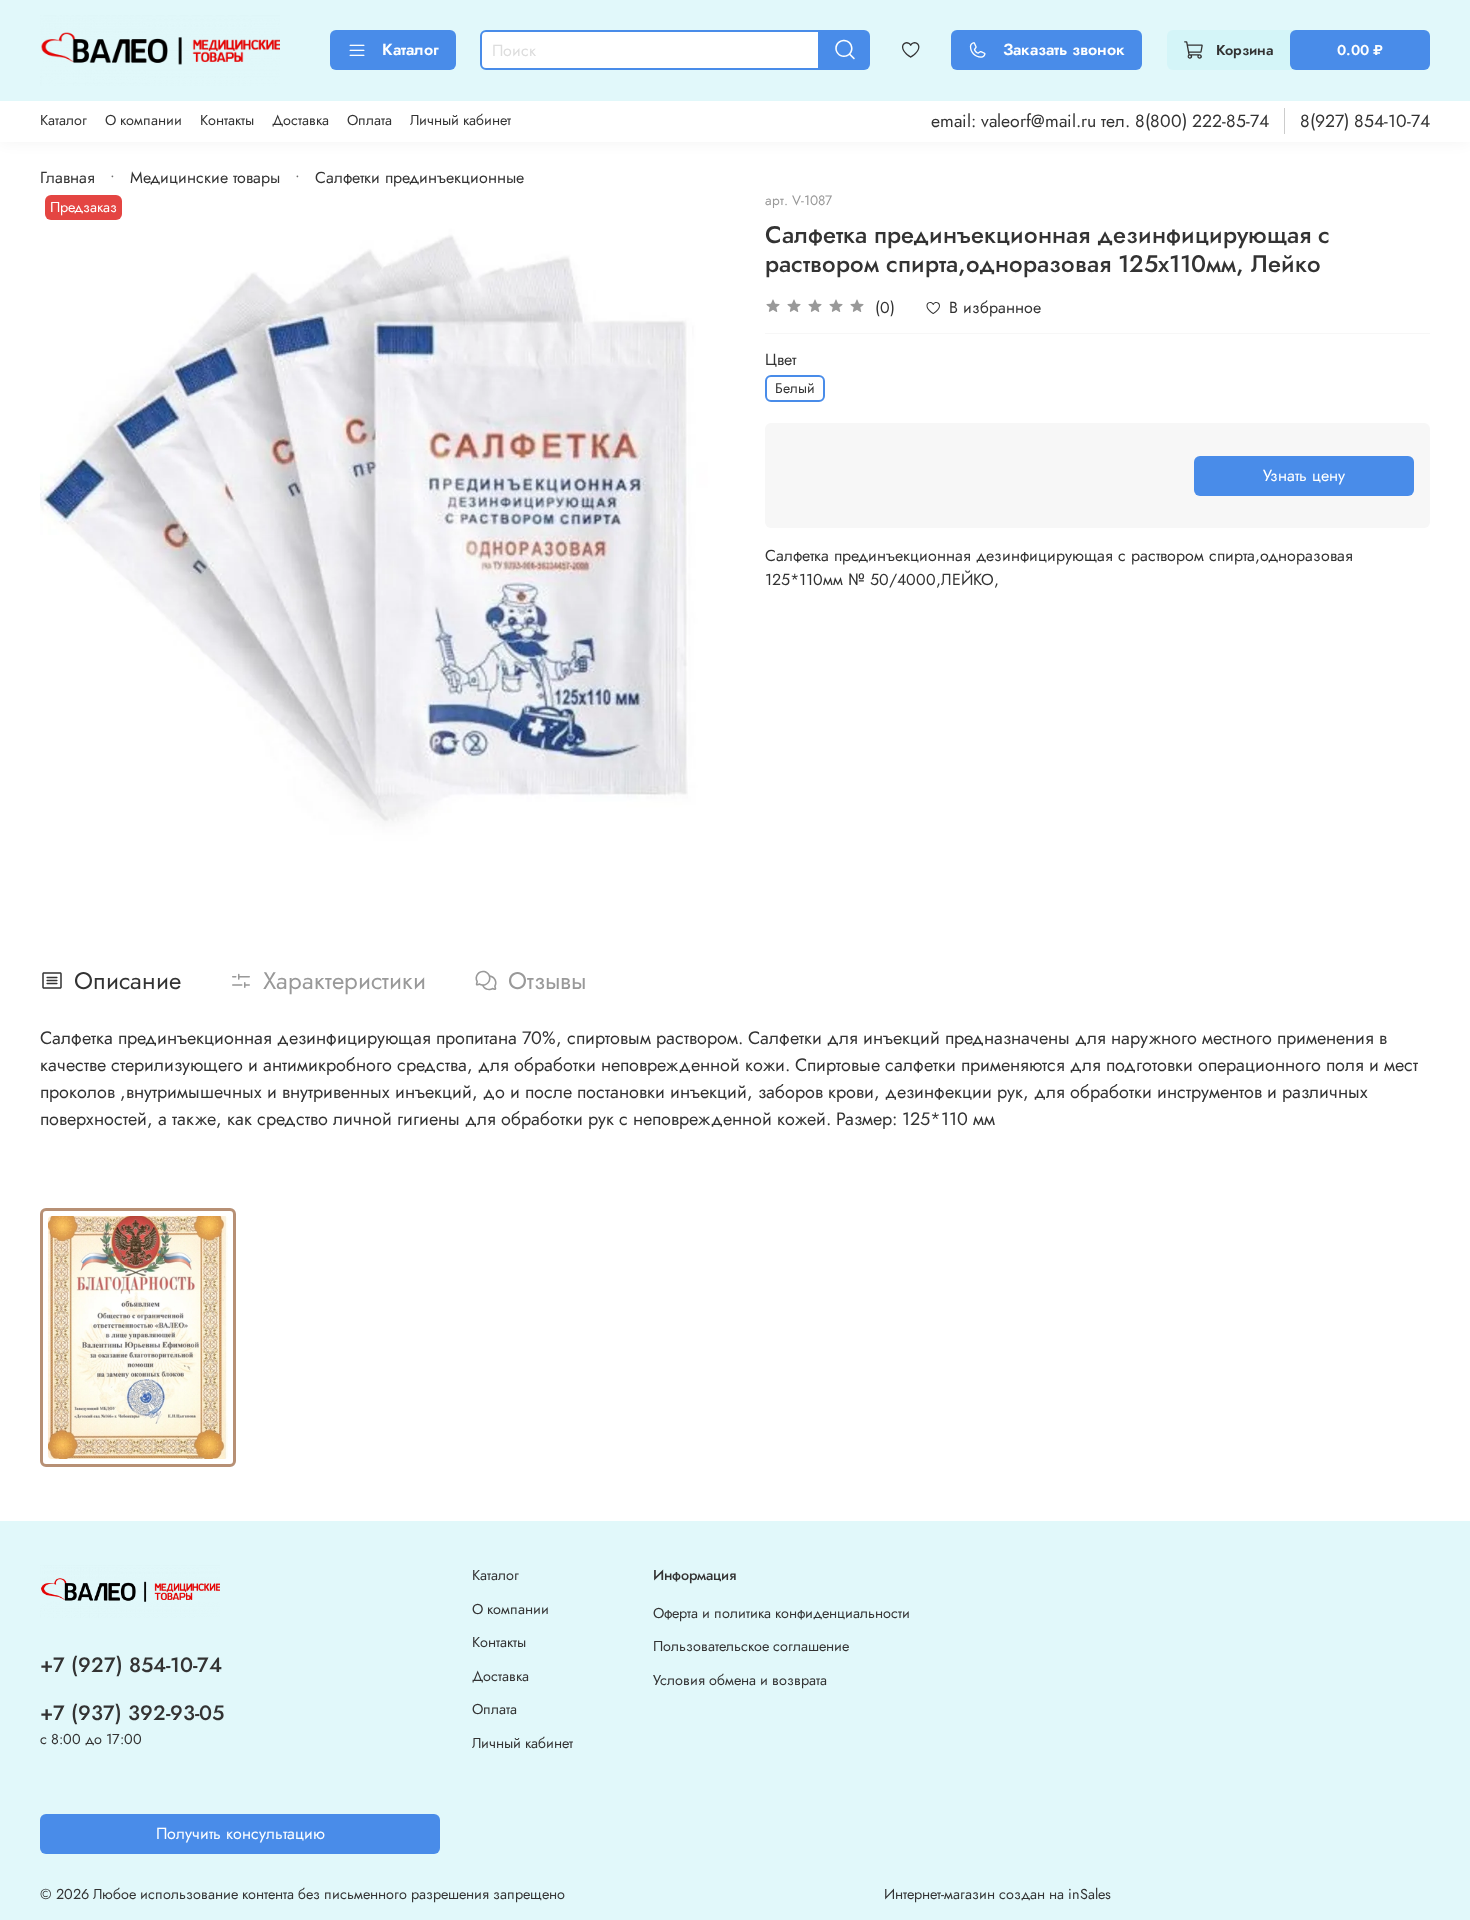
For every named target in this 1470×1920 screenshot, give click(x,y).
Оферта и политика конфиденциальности (781, 1613)
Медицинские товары (205, 177)
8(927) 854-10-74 (1365, 121)
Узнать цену (1304, 475)
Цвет (780, 359)
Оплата (369, 120)
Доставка (300, 120)
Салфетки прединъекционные (419, 177)
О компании (143, 120)
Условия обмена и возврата (740, 1680)
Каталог (410, 49)
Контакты (227, 120)
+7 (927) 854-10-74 (131, 1665)
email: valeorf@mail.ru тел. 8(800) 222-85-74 (1100, 121)
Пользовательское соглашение (751, 1646)
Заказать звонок (1064, 49)
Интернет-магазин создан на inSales (997, 1894)
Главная (67, 177)
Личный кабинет (460, 120)
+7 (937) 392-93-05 (132, 1713)
